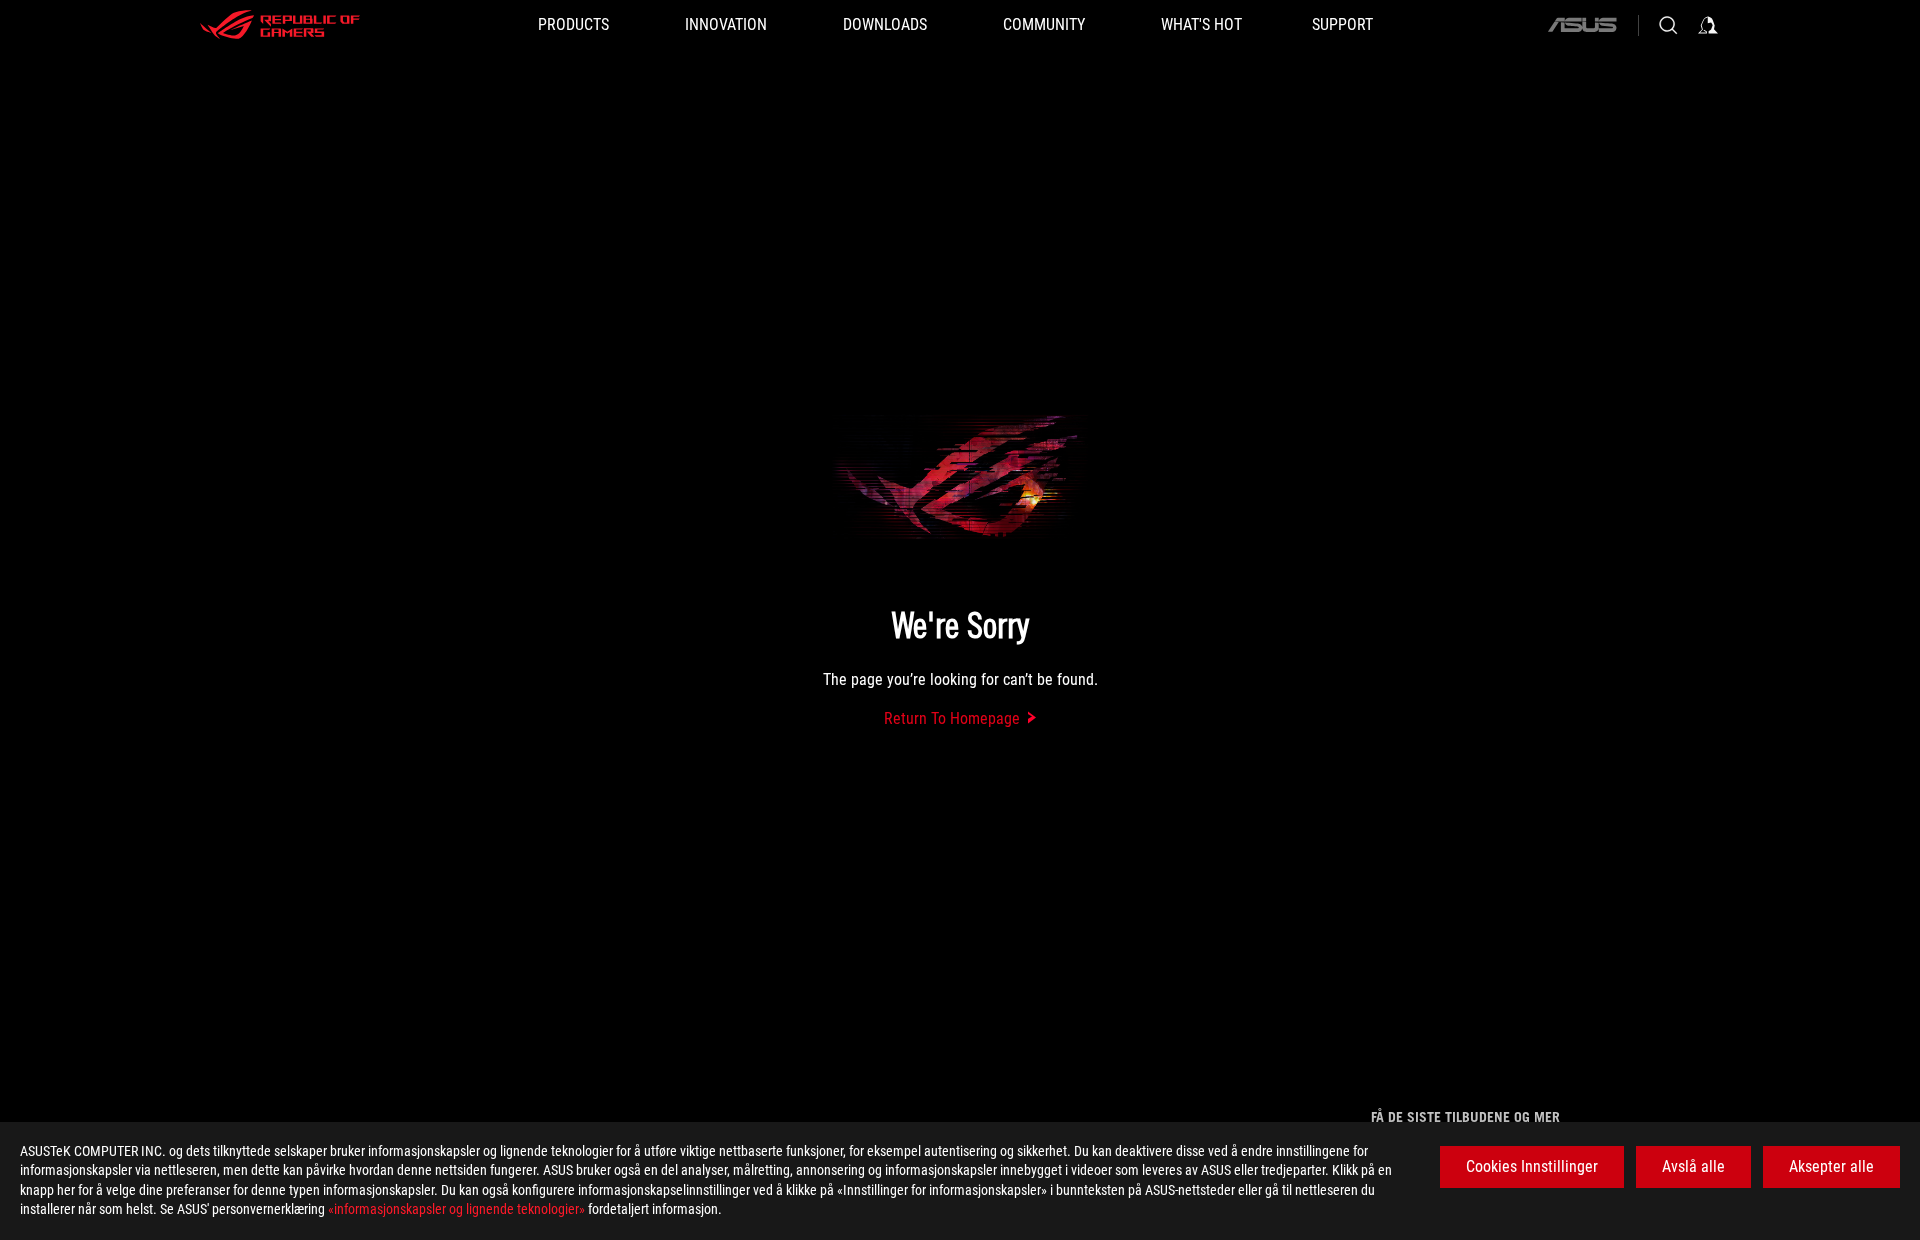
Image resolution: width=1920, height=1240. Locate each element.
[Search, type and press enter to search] (1668, 25)
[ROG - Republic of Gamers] (280, 25)
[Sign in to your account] (1708, 25)
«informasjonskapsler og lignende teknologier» (456, 1209)
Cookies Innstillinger (1532, 1166)
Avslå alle (1693, 1166)
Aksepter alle (1831, 1166)
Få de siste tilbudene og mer (1465, 1117)
